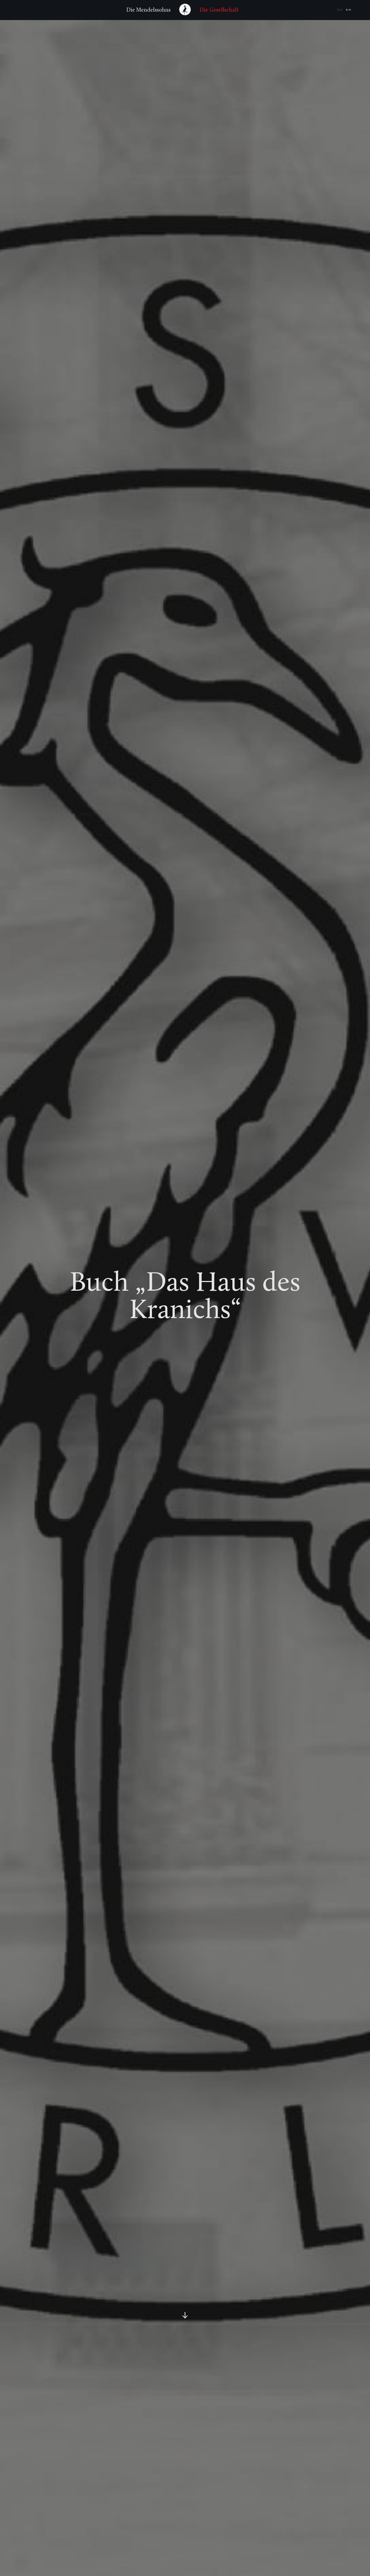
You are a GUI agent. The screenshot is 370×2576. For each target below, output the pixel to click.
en (349, 10)
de (340, 10)
